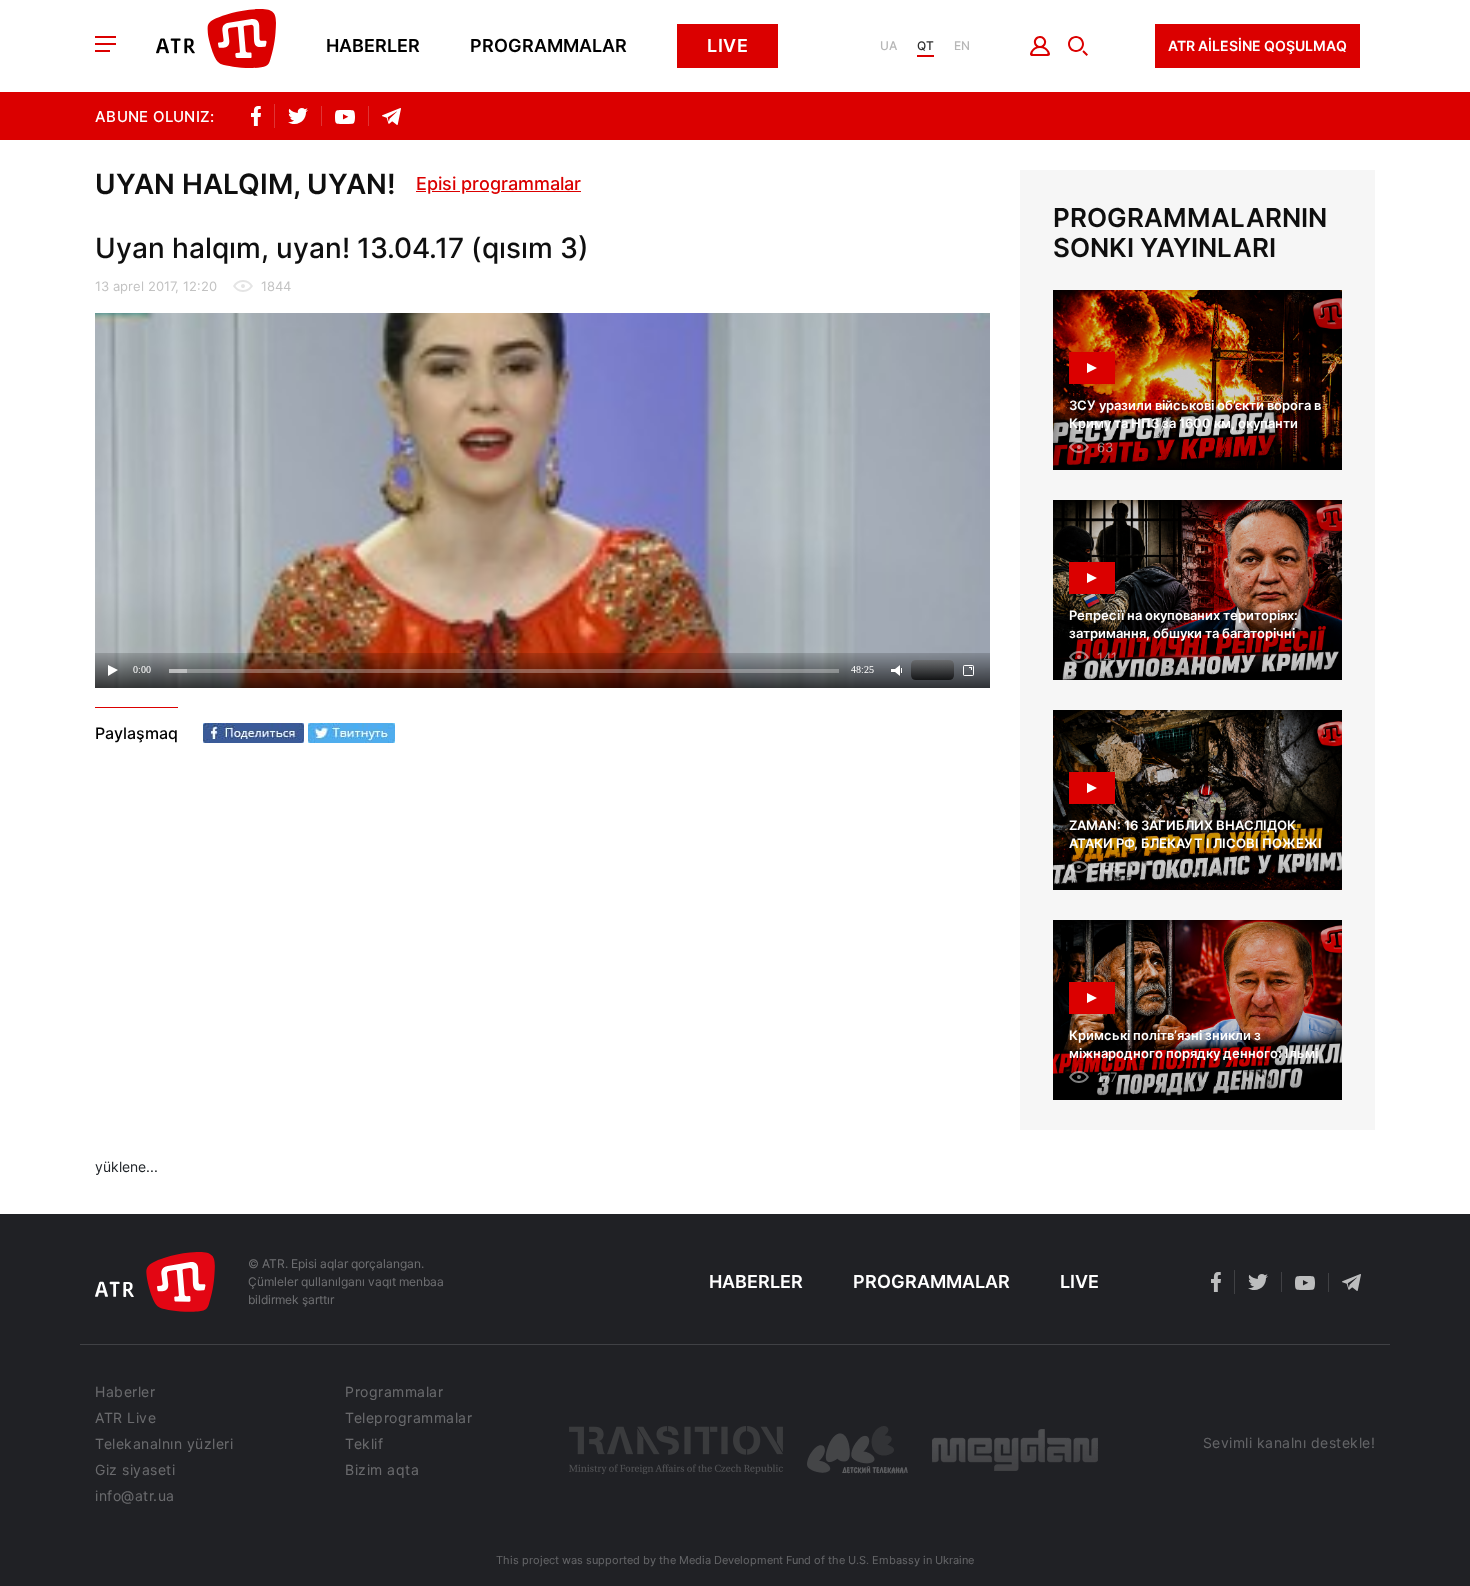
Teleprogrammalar (408, 1418)
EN (962, 46)
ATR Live (125, 1418)
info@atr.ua (135, 1496)
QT (925, 46)
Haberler (373, 46)
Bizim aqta (382, 1470)
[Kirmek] (1040, 46)
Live (727, 45)
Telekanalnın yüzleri (164, 1444)
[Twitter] (351, 733)
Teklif (364, 1444)
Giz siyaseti (135, 1470)
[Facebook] (253, 733)
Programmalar (548, 46)
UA (888, 46)
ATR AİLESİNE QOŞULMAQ (1257, 45)
